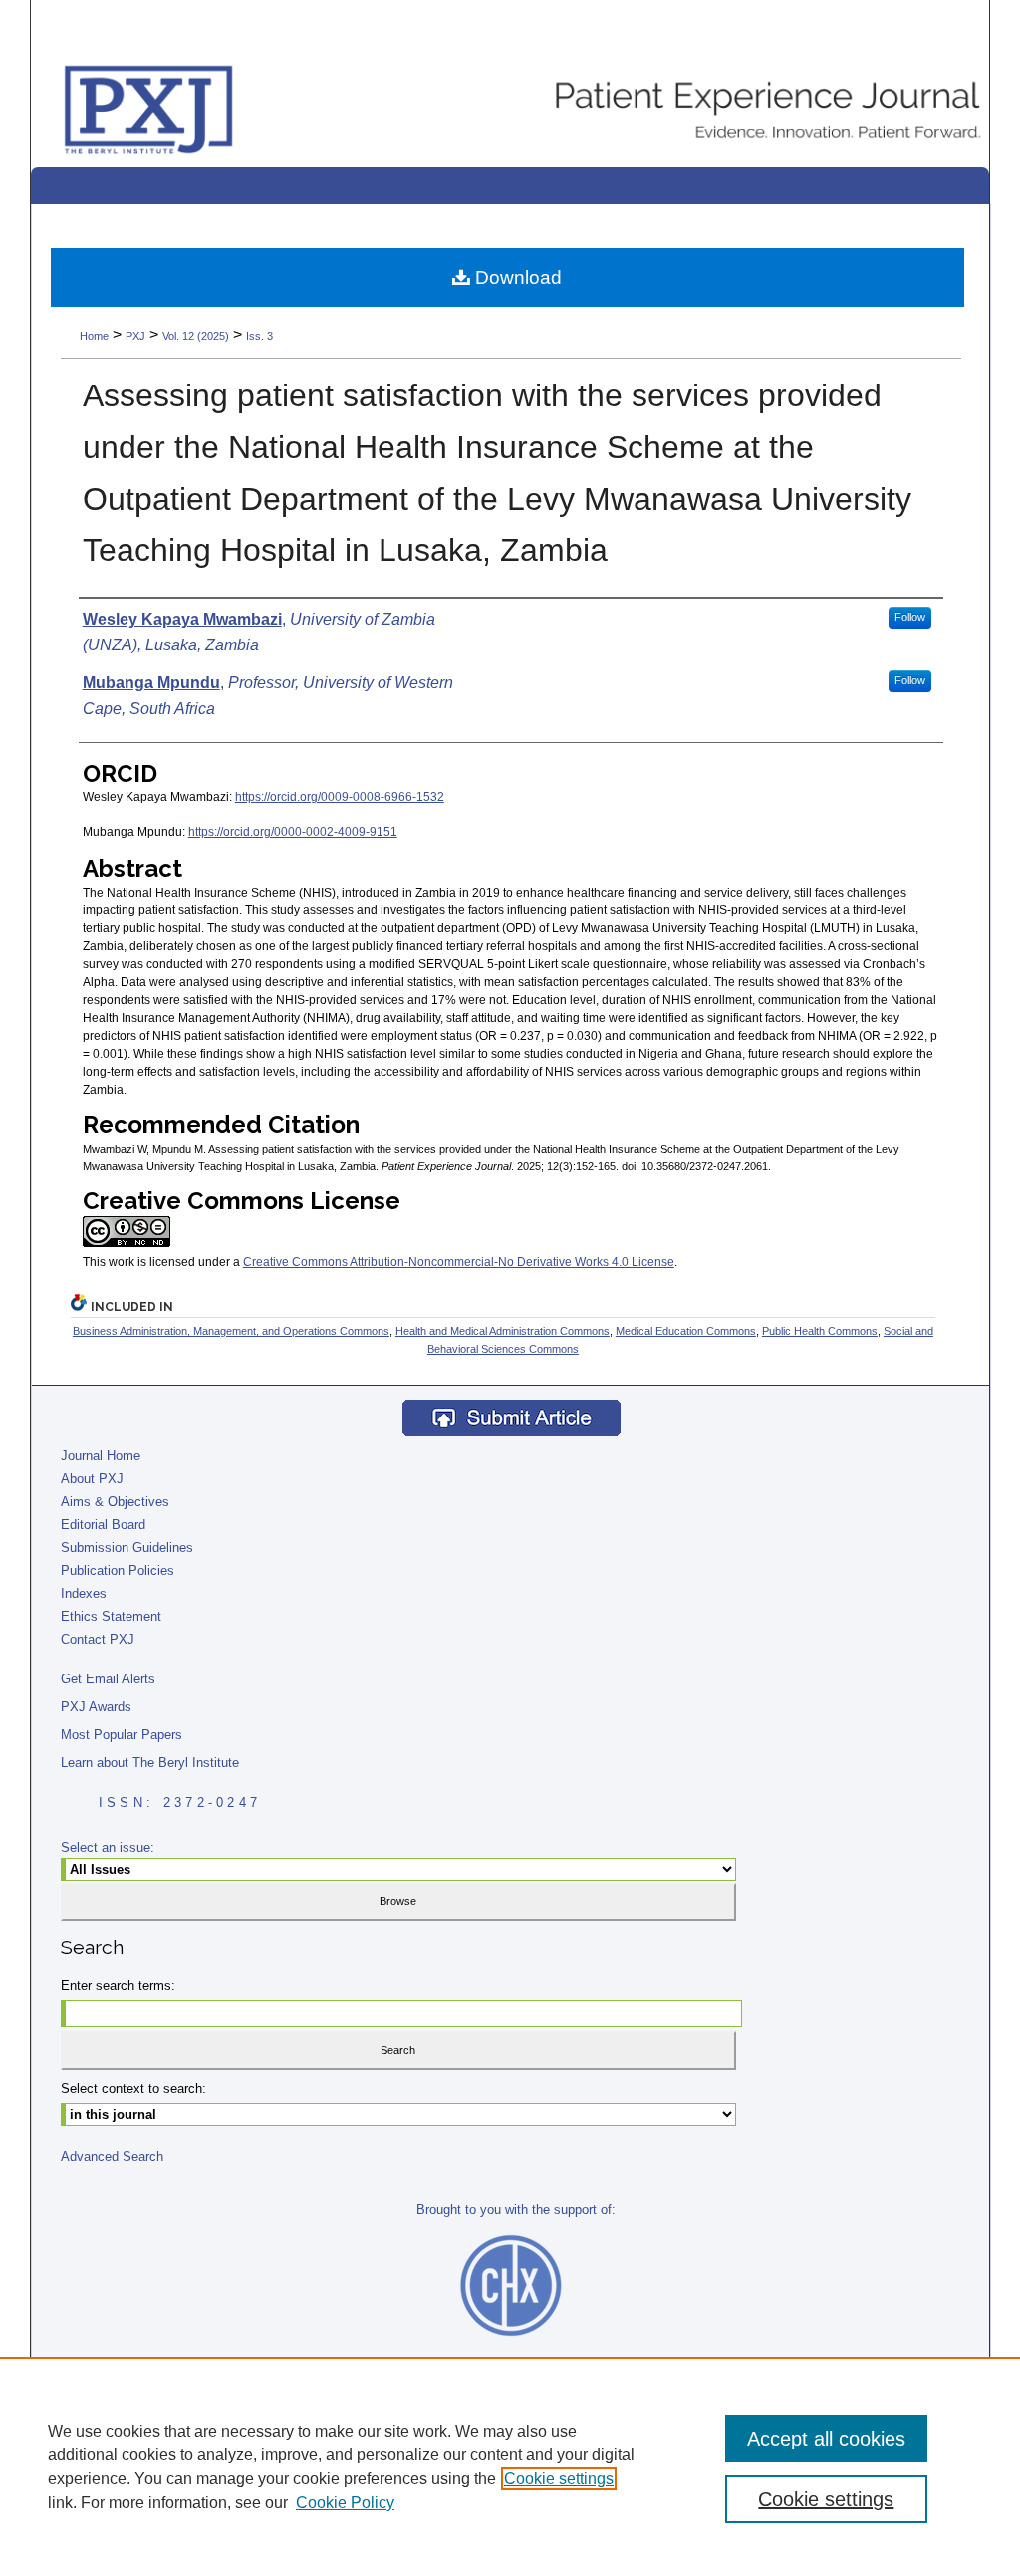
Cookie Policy (345, 2503)
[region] (510, 2466)
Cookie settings (559, 2479)
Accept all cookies (826, 2439)
